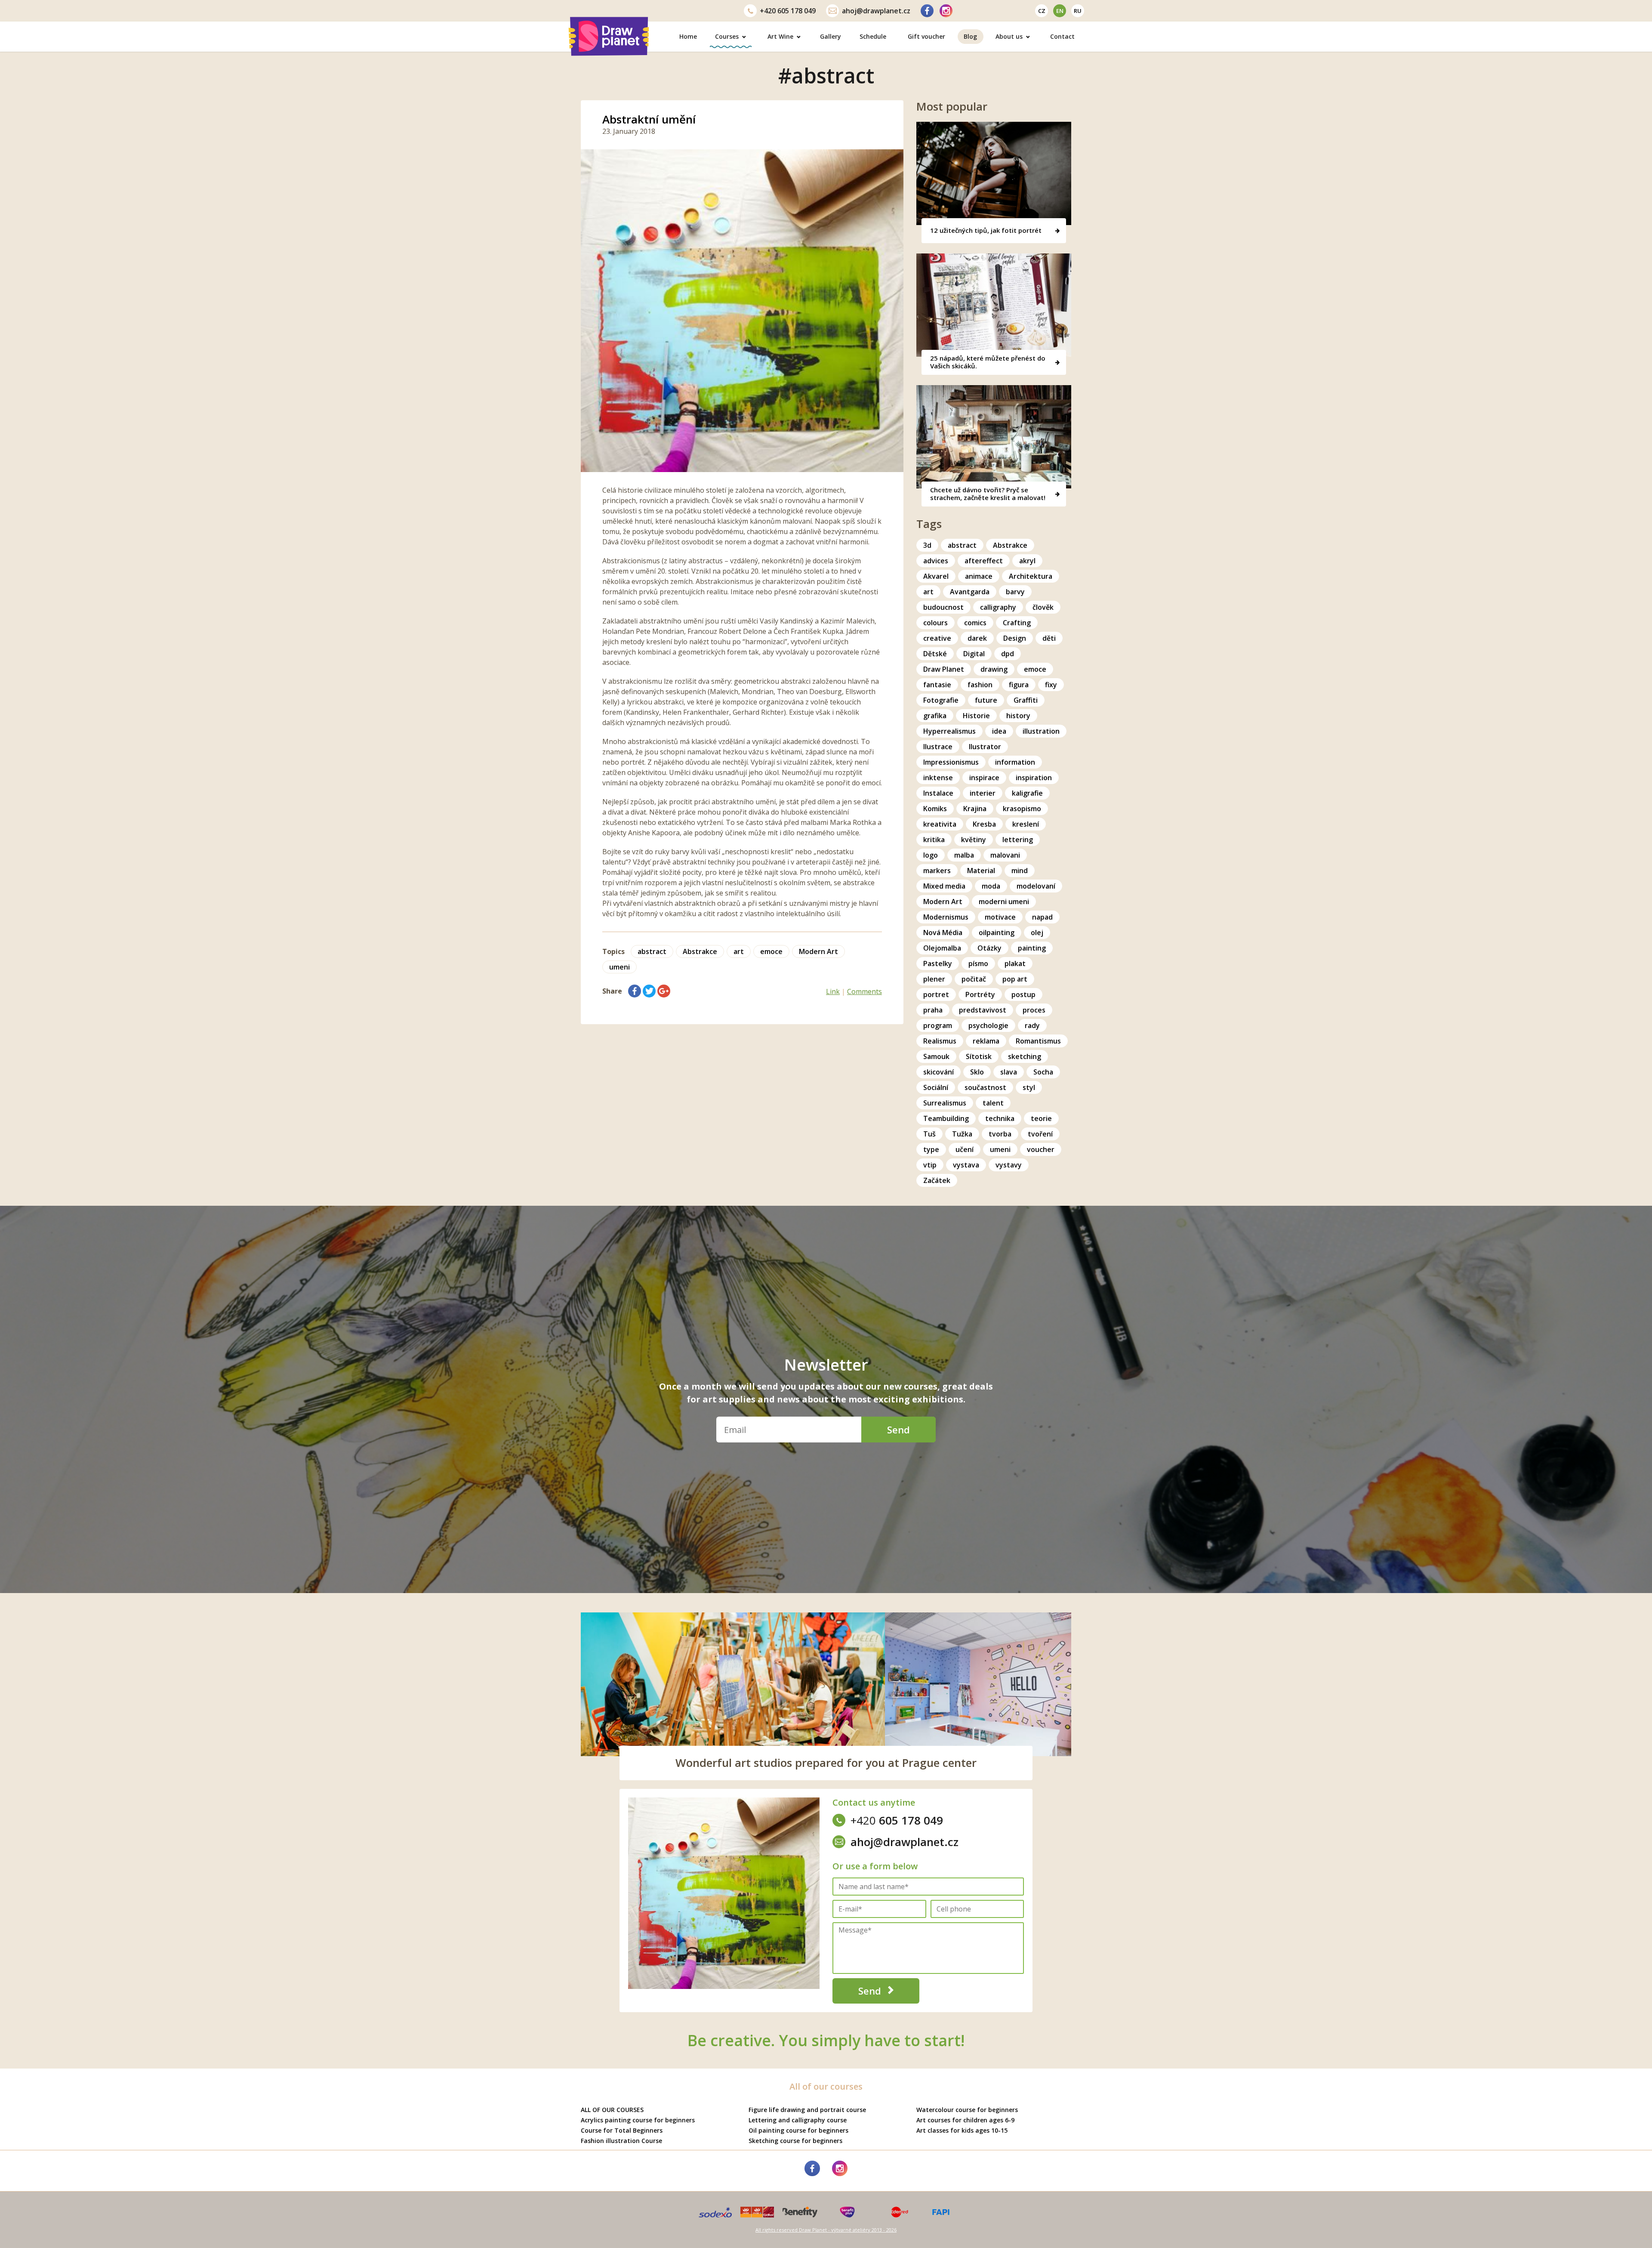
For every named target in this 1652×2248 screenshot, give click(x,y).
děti (1049, 638)
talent (993, 1103)
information (1015, 762)
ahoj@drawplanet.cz (876, 11)
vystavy (1009, 1165)
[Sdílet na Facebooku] (635, 991)
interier (983, 793)
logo (931, 855)
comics (975, 623)
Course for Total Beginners (622, 2130)
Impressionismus (951, 762)
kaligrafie (1027, 793)
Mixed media (944, 886)
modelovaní (1036, 886)
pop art (1015, 979)
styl (1029, 1087)
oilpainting (997, 933)
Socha (1043, 1072)
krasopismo (1022, 809)
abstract (652, 951)
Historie (976, 716)
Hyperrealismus (949, 731)
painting (1032, 948)
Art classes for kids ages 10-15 (962, 2130)
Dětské (935, 654)
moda (991, 886)
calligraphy (998, 607)
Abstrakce (700, 951)
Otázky (989, 948)
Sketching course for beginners (795, 2141)
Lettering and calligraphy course (798, 2120)
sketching (1025, 1056)
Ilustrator (985, 747)
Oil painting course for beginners (798, 2130)
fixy (1051, 685)
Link (833, 991)
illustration (1041, 731)
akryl (1027, 561)
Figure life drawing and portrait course (807, 2110)
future (986, 700)
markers (937, 871)
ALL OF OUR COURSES (612, 2110)
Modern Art (818, 951)
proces (1034, 1010)
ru (1078, 11)
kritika (934, 840)
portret (936, 994)
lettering (1018, 840)
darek (977, 638)
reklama (986, 1041)
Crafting (1017, 623)
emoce (771, 951)
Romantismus (1038, 1041)
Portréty (980, 994)
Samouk (936, 1056)
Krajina (975, 809)
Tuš (929, 1134)
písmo (978, 963)
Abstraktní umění (649, 119)
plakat (1015, 963)
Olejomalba (942, 948)
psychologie (988, 1025)
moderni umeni (1004, 902)
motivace (1000, 917)
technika (1000, 1118)
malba (964, 855)
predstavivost (983, 1010)
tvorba (1000, 1134)
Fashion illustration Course (621, 2141)
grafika (935, 716)
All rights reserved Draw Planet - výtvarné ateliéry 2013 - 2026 (826, 2230)
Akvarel (936, 576)
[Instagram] (946, 11)
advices (936, 561)
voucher (1041, 1149)
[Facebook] (927, 11)
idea (999, 731)
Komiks (935, 809)
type (931, 1149)
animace (979, 576)
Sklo (977, 1072)
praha (933, 1010)
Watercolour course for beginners (967, 2110)
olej (1037, 933)
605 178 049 (788, 11)
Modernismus (946, 917)
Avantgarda (970, 592)
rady (1032, 1025)
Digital (974, 654)
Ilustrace (938, 747)
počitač (974, 979)
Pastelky (938, 963)
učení (965, 1149)
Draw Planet (944, 669)
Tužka (962, 1134)
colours (935, 623)
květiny (974, 840)
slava (1009, 1072)
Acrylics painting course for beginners (638, 2120)
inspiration (1034, 778)
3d (927, 545)
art (739, 951)
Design (1015, 638)
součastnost (985, 1087)
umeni (619, 967)
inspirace (984, 778)
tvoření (1040, 1134)
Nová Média (943, 933)
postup (1023, 994)
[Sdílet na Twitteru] (649, 991)
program (938, 1025)
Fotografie (941, 700)
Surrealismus (945, 1103)
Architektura (1031, 576)
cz (1042, 11)
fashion (980, 685)
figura (1019, 685)
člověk (1043, 607)
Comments (865, 991)
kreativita (940, 824)
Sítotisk (979, 1056)
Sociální (936, 1087)
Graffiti (1026, 700)
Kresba (984, 824)
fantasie (937, 685)
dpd (1008, 654)
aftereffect (984, 561)
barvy (1015, 592)
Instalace (938, 793)
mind (1020, 871)
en (1060, 11)
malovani (1005, 855)
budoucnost (943, 607)
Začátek (937, 1180)
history (1018, 716)
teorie (1041, 1118)
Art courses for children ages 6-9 (965, 2120)
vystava (966, 1165)
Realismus (940, 1041)
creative (937, 638)
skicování (938, 1072)
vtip (930, 1165)
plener (934, 979)
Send (898, 1430)
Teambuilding (946, 1118)
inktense (938, 778)
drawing (994, 669)
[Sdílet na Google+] (664, 991)
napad (1042, 917)
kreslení (1026, 824)
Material (981, 871)
